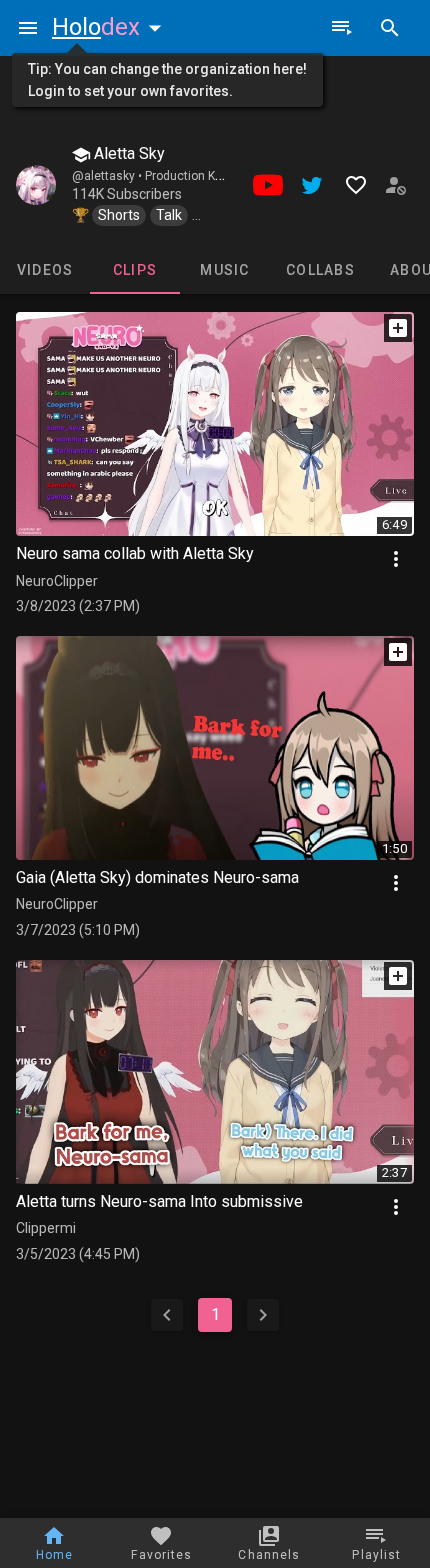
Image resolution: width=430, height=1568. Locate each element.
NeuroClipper (57, 581)
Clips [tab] (135, 270)
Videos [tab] (45, 270)
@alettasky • (108, 176)
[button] (111, 27)
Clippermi (46, 1228)
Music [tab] (224, 270)
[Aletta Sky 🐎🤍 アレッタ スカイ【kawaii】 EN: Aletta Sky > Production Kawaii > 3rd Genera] (36, 185)
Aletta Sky (127, 153)
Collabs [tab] (320, 270)
